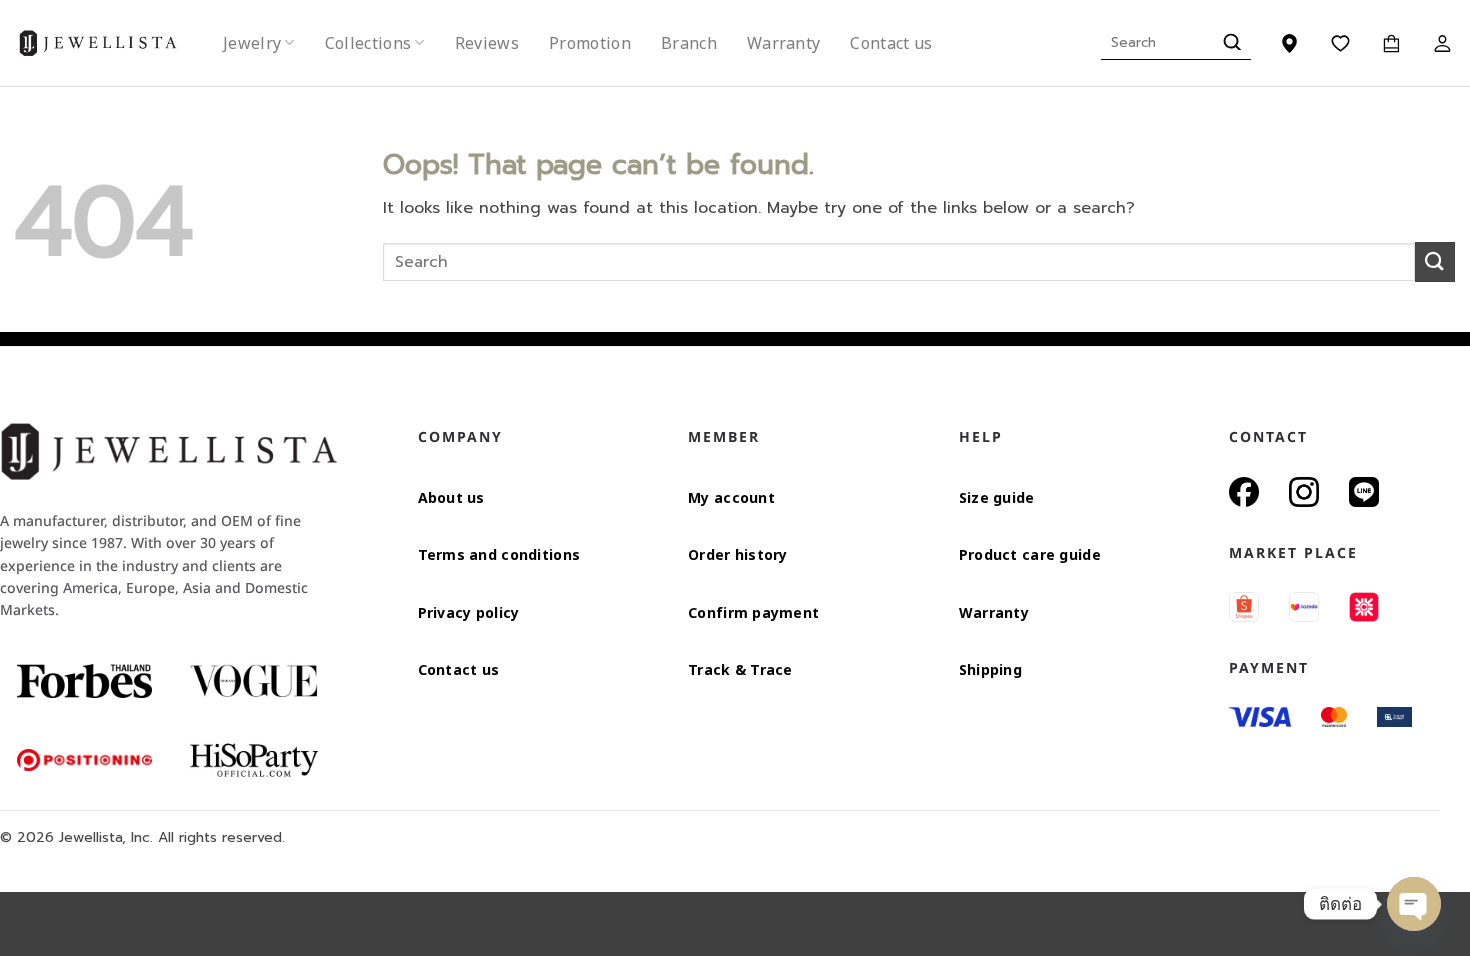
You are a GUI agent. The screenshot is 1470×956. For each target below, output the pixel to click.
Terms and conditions (499, 554)
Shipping (990, 669)
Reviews (487, 43)
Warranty (784, 43)
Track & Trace (740, 669)
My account (731, 497)
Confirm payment (753, 612)
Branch (689, 43)
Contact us (891, 43)
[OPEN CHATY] (1414, 904)
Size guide (997, 497)
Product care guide (1030, 554)
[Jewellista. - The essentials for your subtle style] (114, 43)
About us (451, 497)
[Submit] (1229, 43)
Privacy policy (469, 612)
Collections (368, 43)
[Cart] (1391, 43)
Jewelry (252, 43)
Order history (738, 554)
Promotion (590, 43)
